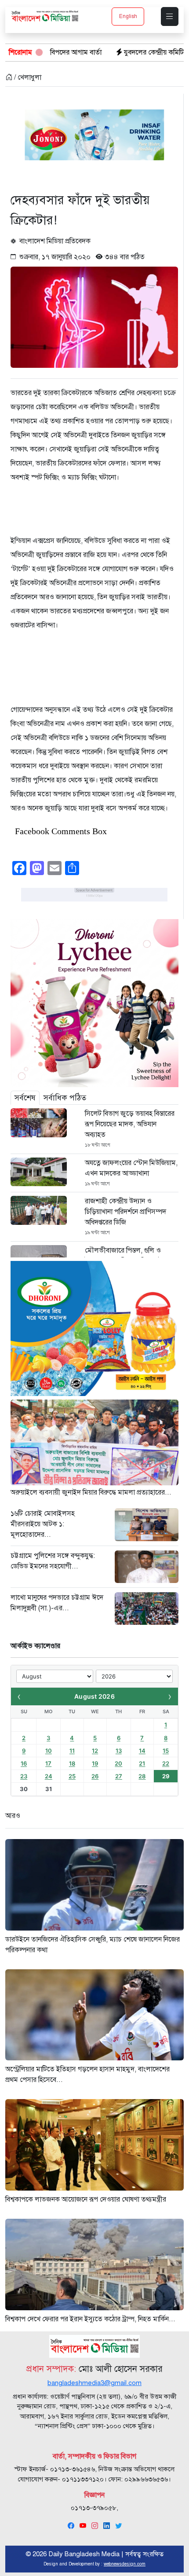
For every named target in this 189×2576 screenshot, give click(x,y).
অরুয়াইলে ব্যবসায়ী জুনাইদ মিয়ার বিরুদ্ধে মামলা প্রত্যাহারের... (91, 1492)
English (128, 16)
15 (166, 1751)
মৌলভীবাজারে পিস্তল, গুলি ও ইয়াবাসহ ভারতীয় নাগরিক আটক (126, 1256)
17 (48, 1763)
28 (142, 1776)
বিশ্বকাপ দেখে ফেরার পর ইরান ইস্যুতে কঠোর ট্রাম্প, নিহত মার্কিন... (90, 2319)
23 (24, 1776)
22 (166, 1763)
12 (95, 1751)
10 (49, 1751)
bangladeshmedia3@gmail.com (94, 2383)
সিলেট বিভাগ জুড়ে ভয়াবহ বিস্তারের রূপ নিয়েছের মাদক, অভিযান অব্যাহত (130, 1124)
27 (119, 1776)
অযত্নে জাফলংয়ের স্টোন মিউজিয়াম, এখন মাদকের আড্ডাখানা (131, 1168)
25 (72, 1776)
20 (118, 1763)
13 (119, 1751)
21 (142, 1763)
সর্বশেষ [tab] (25, 1098)
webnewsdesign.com (125, 2564)
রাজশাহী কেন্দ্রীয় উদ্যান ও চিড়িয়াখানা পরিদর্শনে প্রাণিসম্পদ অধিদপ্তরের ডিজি (125, 1212)
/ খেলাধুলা (27, 77)
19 (95, 1763)
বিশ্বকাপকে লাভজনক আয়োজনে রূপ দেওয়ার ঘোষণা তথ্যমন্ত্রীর (86, 2199)
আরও (13, 1816)
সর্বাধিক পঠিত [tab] (65, 1098)
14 (142, 1751)
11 (72, 1751)
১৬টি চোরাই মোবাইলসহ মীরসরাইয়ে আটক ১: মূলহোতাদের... (43, 1524)
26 (95, 1776)
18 (72, 1763)
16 (24, 1763)
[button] (170, 16)
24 (49, 1776)
